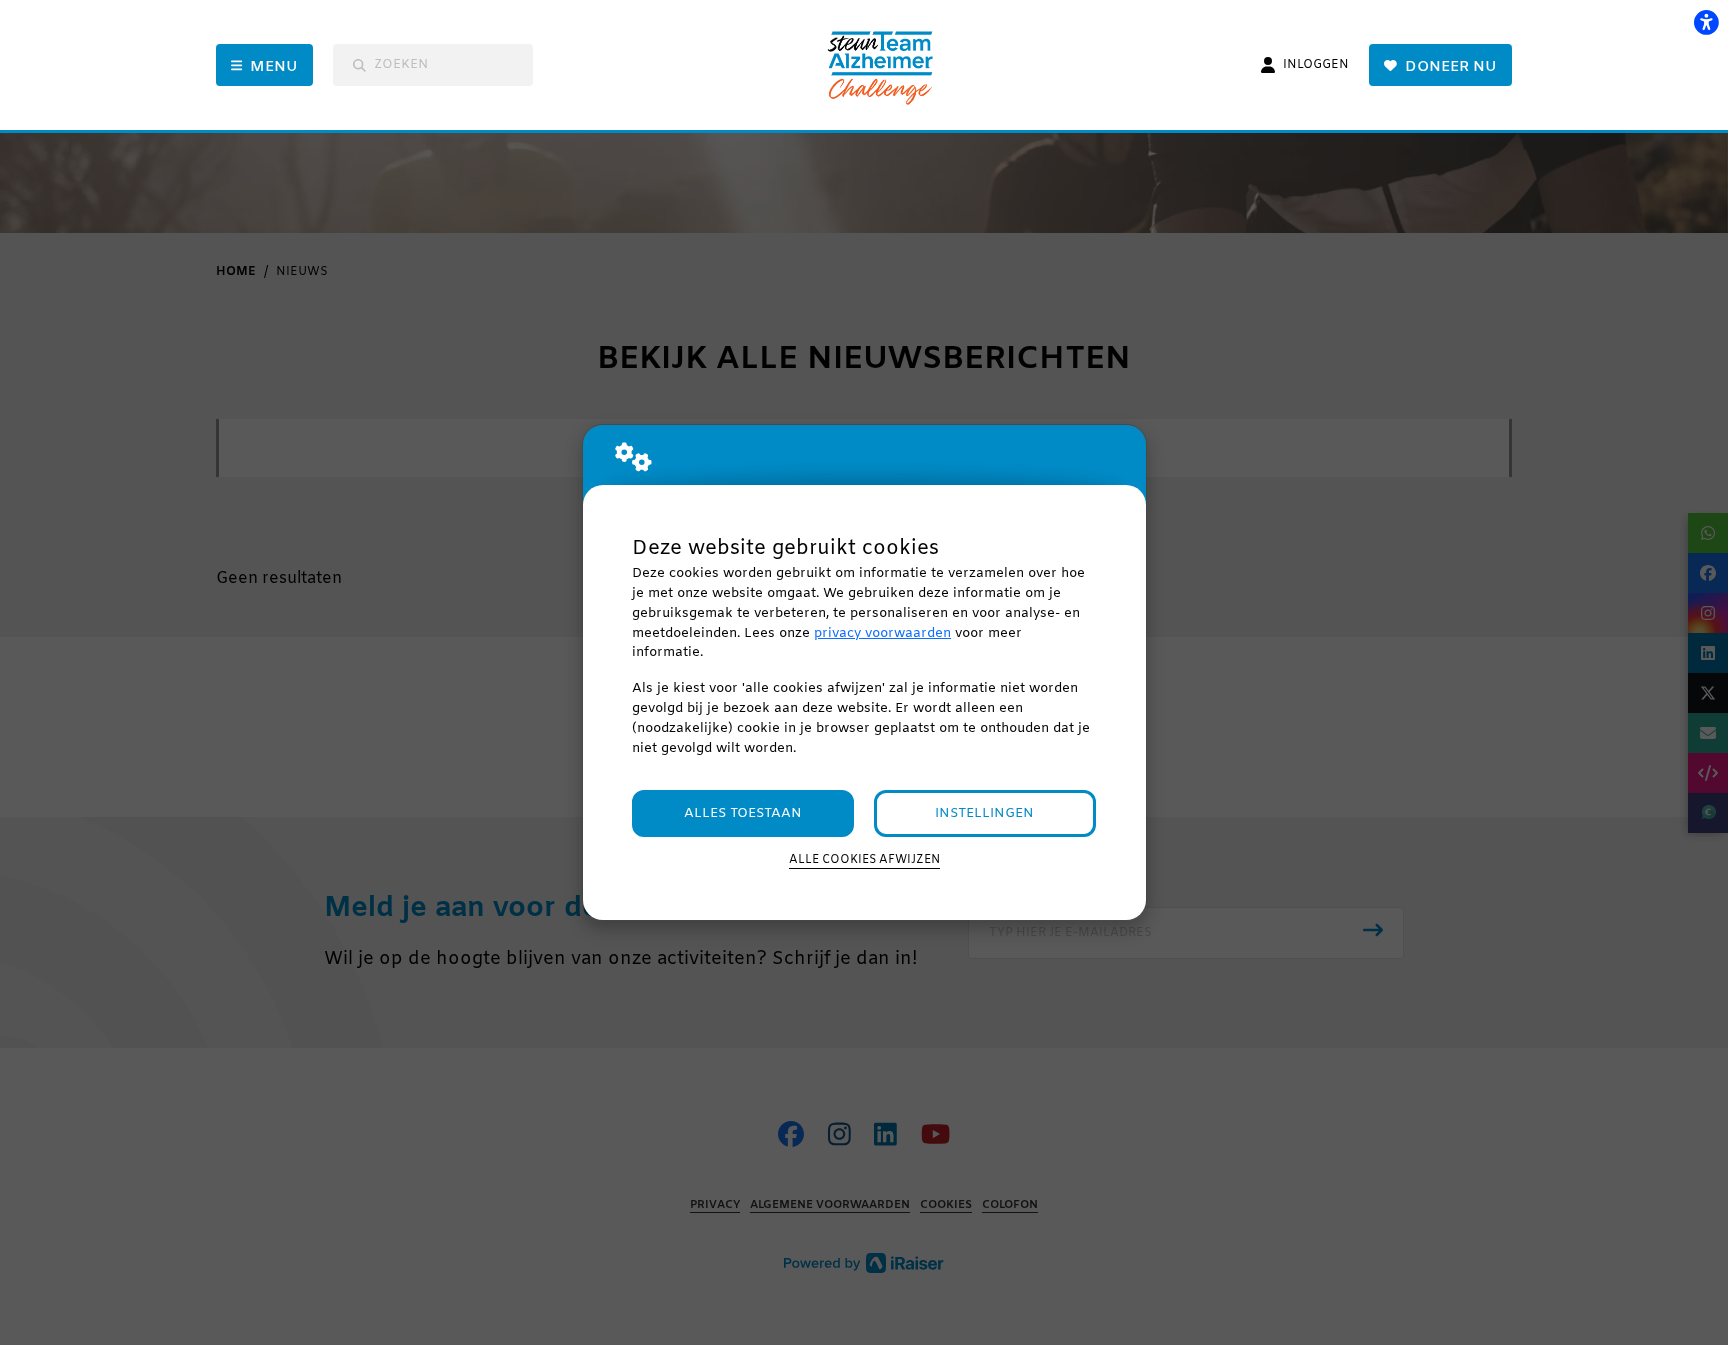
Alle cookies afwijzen (864, 860)
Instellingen (984, 813)
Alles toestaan (743, 813)
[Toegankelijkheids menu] (1706, 22)
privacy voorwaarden (882, 633)
